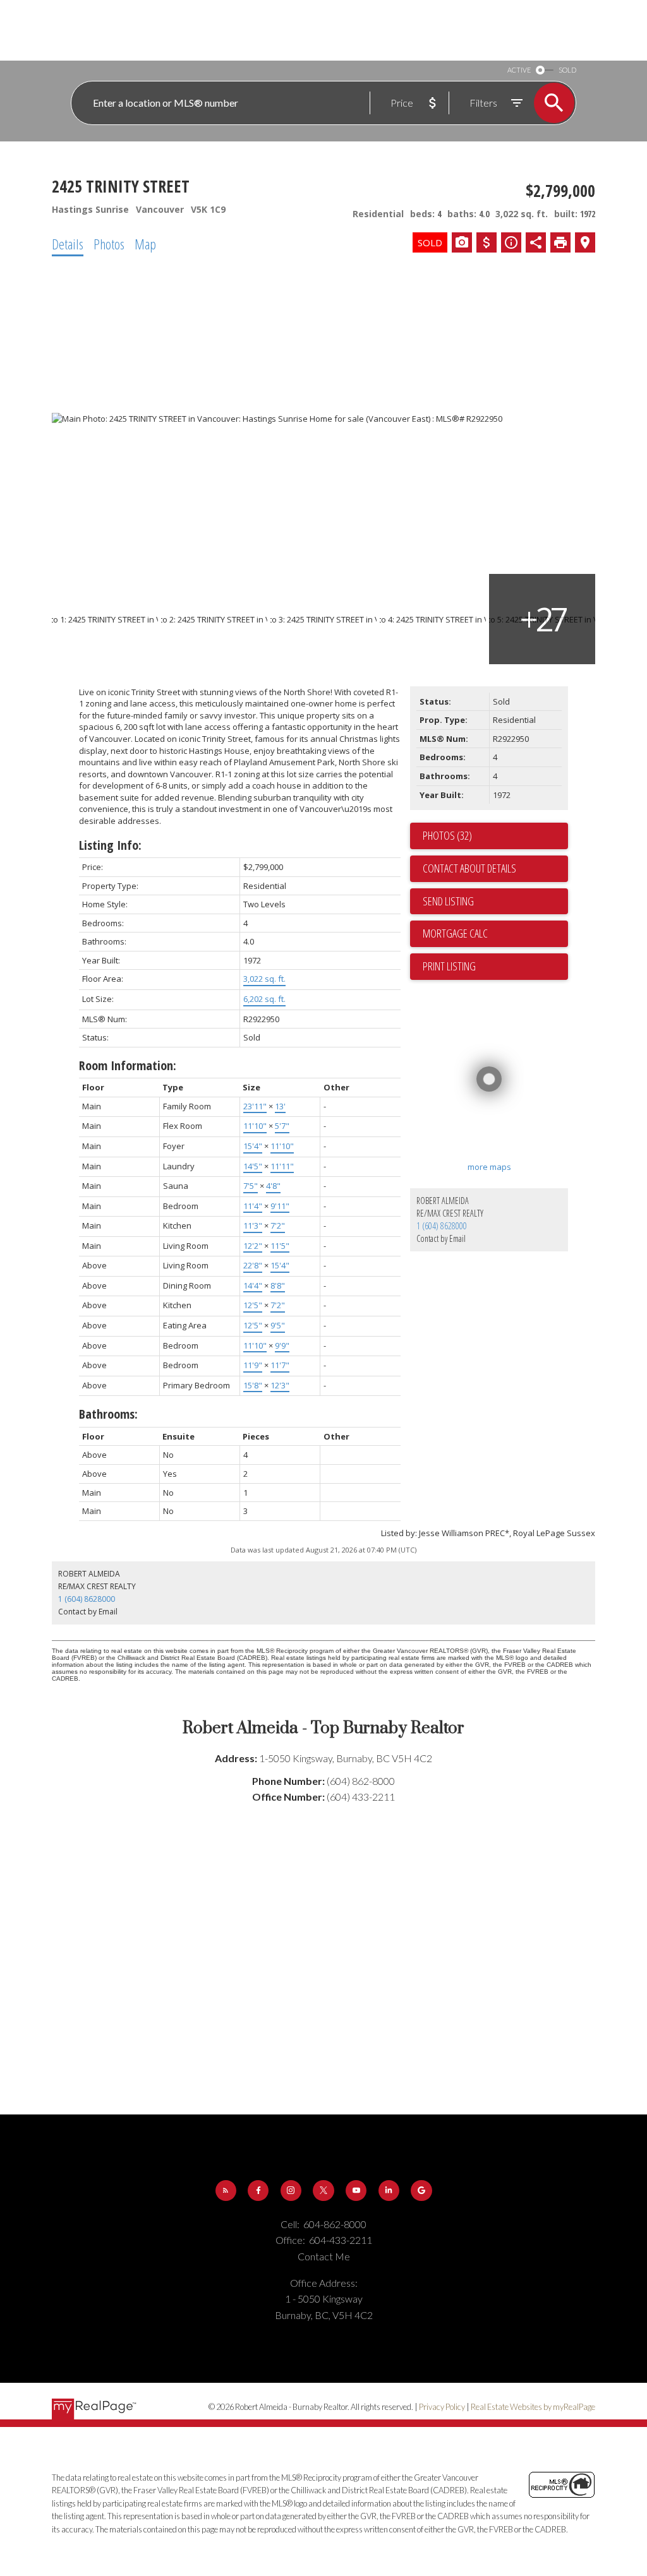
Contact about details (469, 868)
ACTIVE (519, 70)
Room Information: (128, 1065)
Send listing (448, 901)
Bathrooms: (108, 1414)
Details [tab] (68, 244)
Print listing (449, 966)
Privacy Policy (442, 2407)
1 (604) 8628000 (442, 1226)
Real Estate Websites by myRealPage (533, 2407)
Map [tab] (145, 244)
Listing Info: (110, 845)
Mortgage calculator (495, 934)
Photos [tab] (109, 244)
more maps (489, 1167)
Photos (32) (447, 835)
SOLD (567, 70)
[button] (226, 2191)
